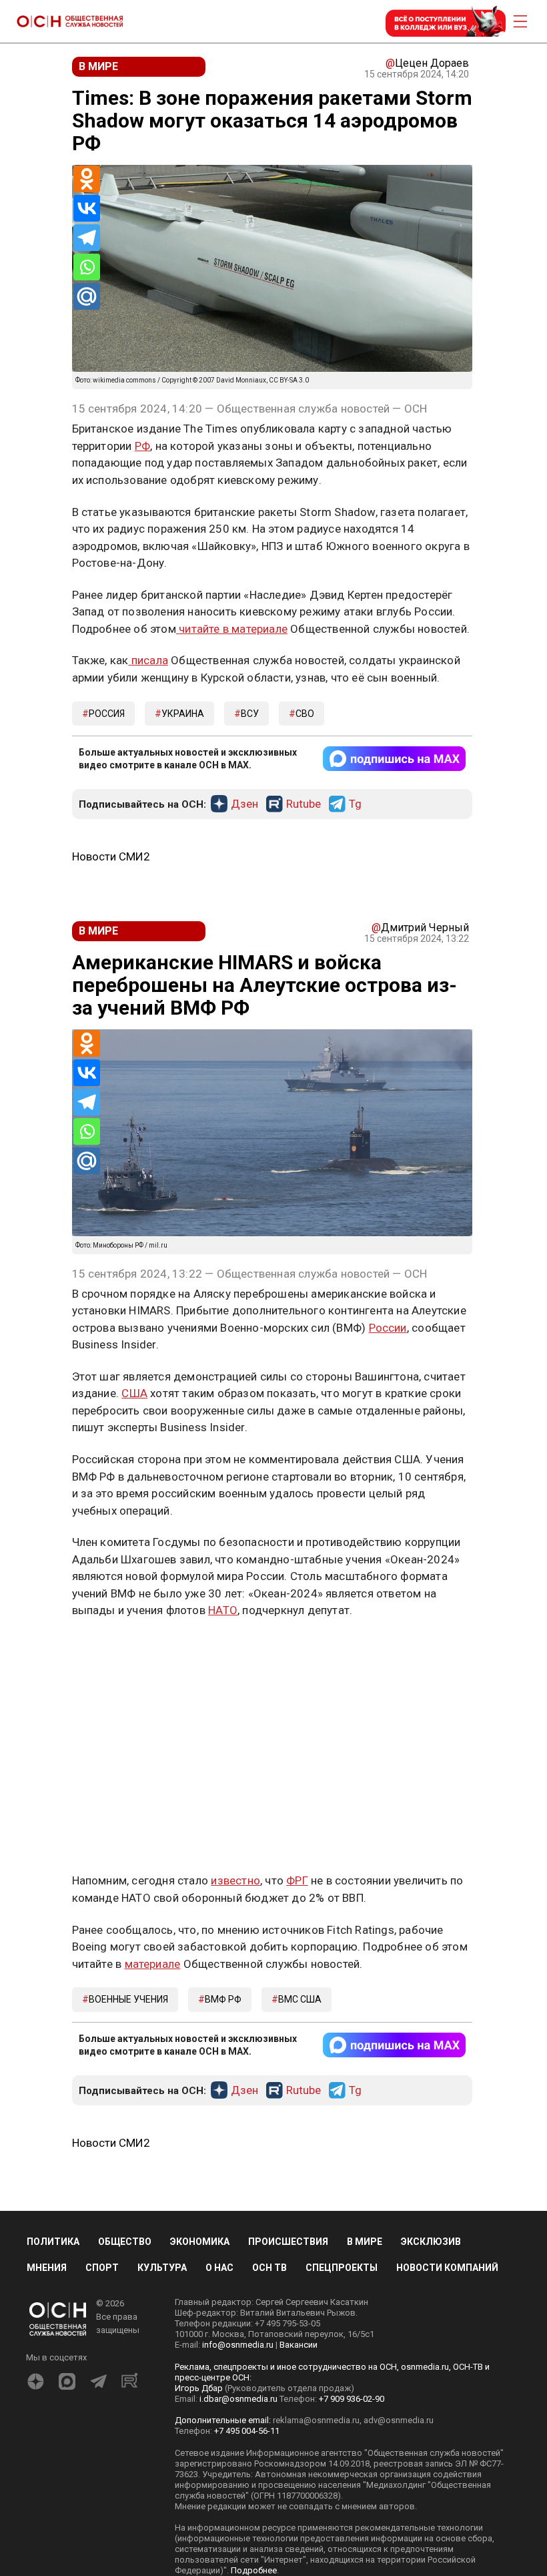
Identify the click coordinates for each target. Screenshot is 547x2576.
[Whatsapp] (87, 267)
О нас (219, 2268)
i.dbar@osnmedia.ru (238, 2399)
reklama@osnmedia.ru (316, 2420)
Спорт (102, 2268)
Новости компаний (447, 2268)
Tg (355, 804)
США (134, 1393)
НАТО (223, 1610)
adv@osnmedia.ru (399, 2420)
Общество (125, 2242)
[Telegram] (87, 238)
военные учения (128, 1999)
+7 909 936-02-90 (352, 2399)
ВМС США (300, 1999)
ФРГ (297, 1880)
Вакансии (299, 2345)
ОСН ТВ (269, 2268)
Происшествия (288, 2242)
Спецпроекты (342, 2268)
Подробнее (254, 2570)
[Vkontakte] (87, 208)
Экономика (200, 2242)
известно (235, 1880)
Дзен (244, 804)
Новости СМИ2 (111, 856)
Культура (162, 2268)
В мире (365, 2242)
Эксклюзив (431, 2242)
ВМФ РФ (223, 1999)
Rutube (304, 804)
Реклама (114, 1649)
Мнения (47, 2268)
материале (153, 1964)
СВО (305, 714)
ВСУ (250, 714)
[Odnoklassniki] (87, 179)
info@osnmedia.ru (238, 2345)
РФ (142, 446)
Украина (183, 714)
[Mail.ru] (87, 296)
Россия (107, 714)
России (388, 1328)
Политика (53, 2242)
